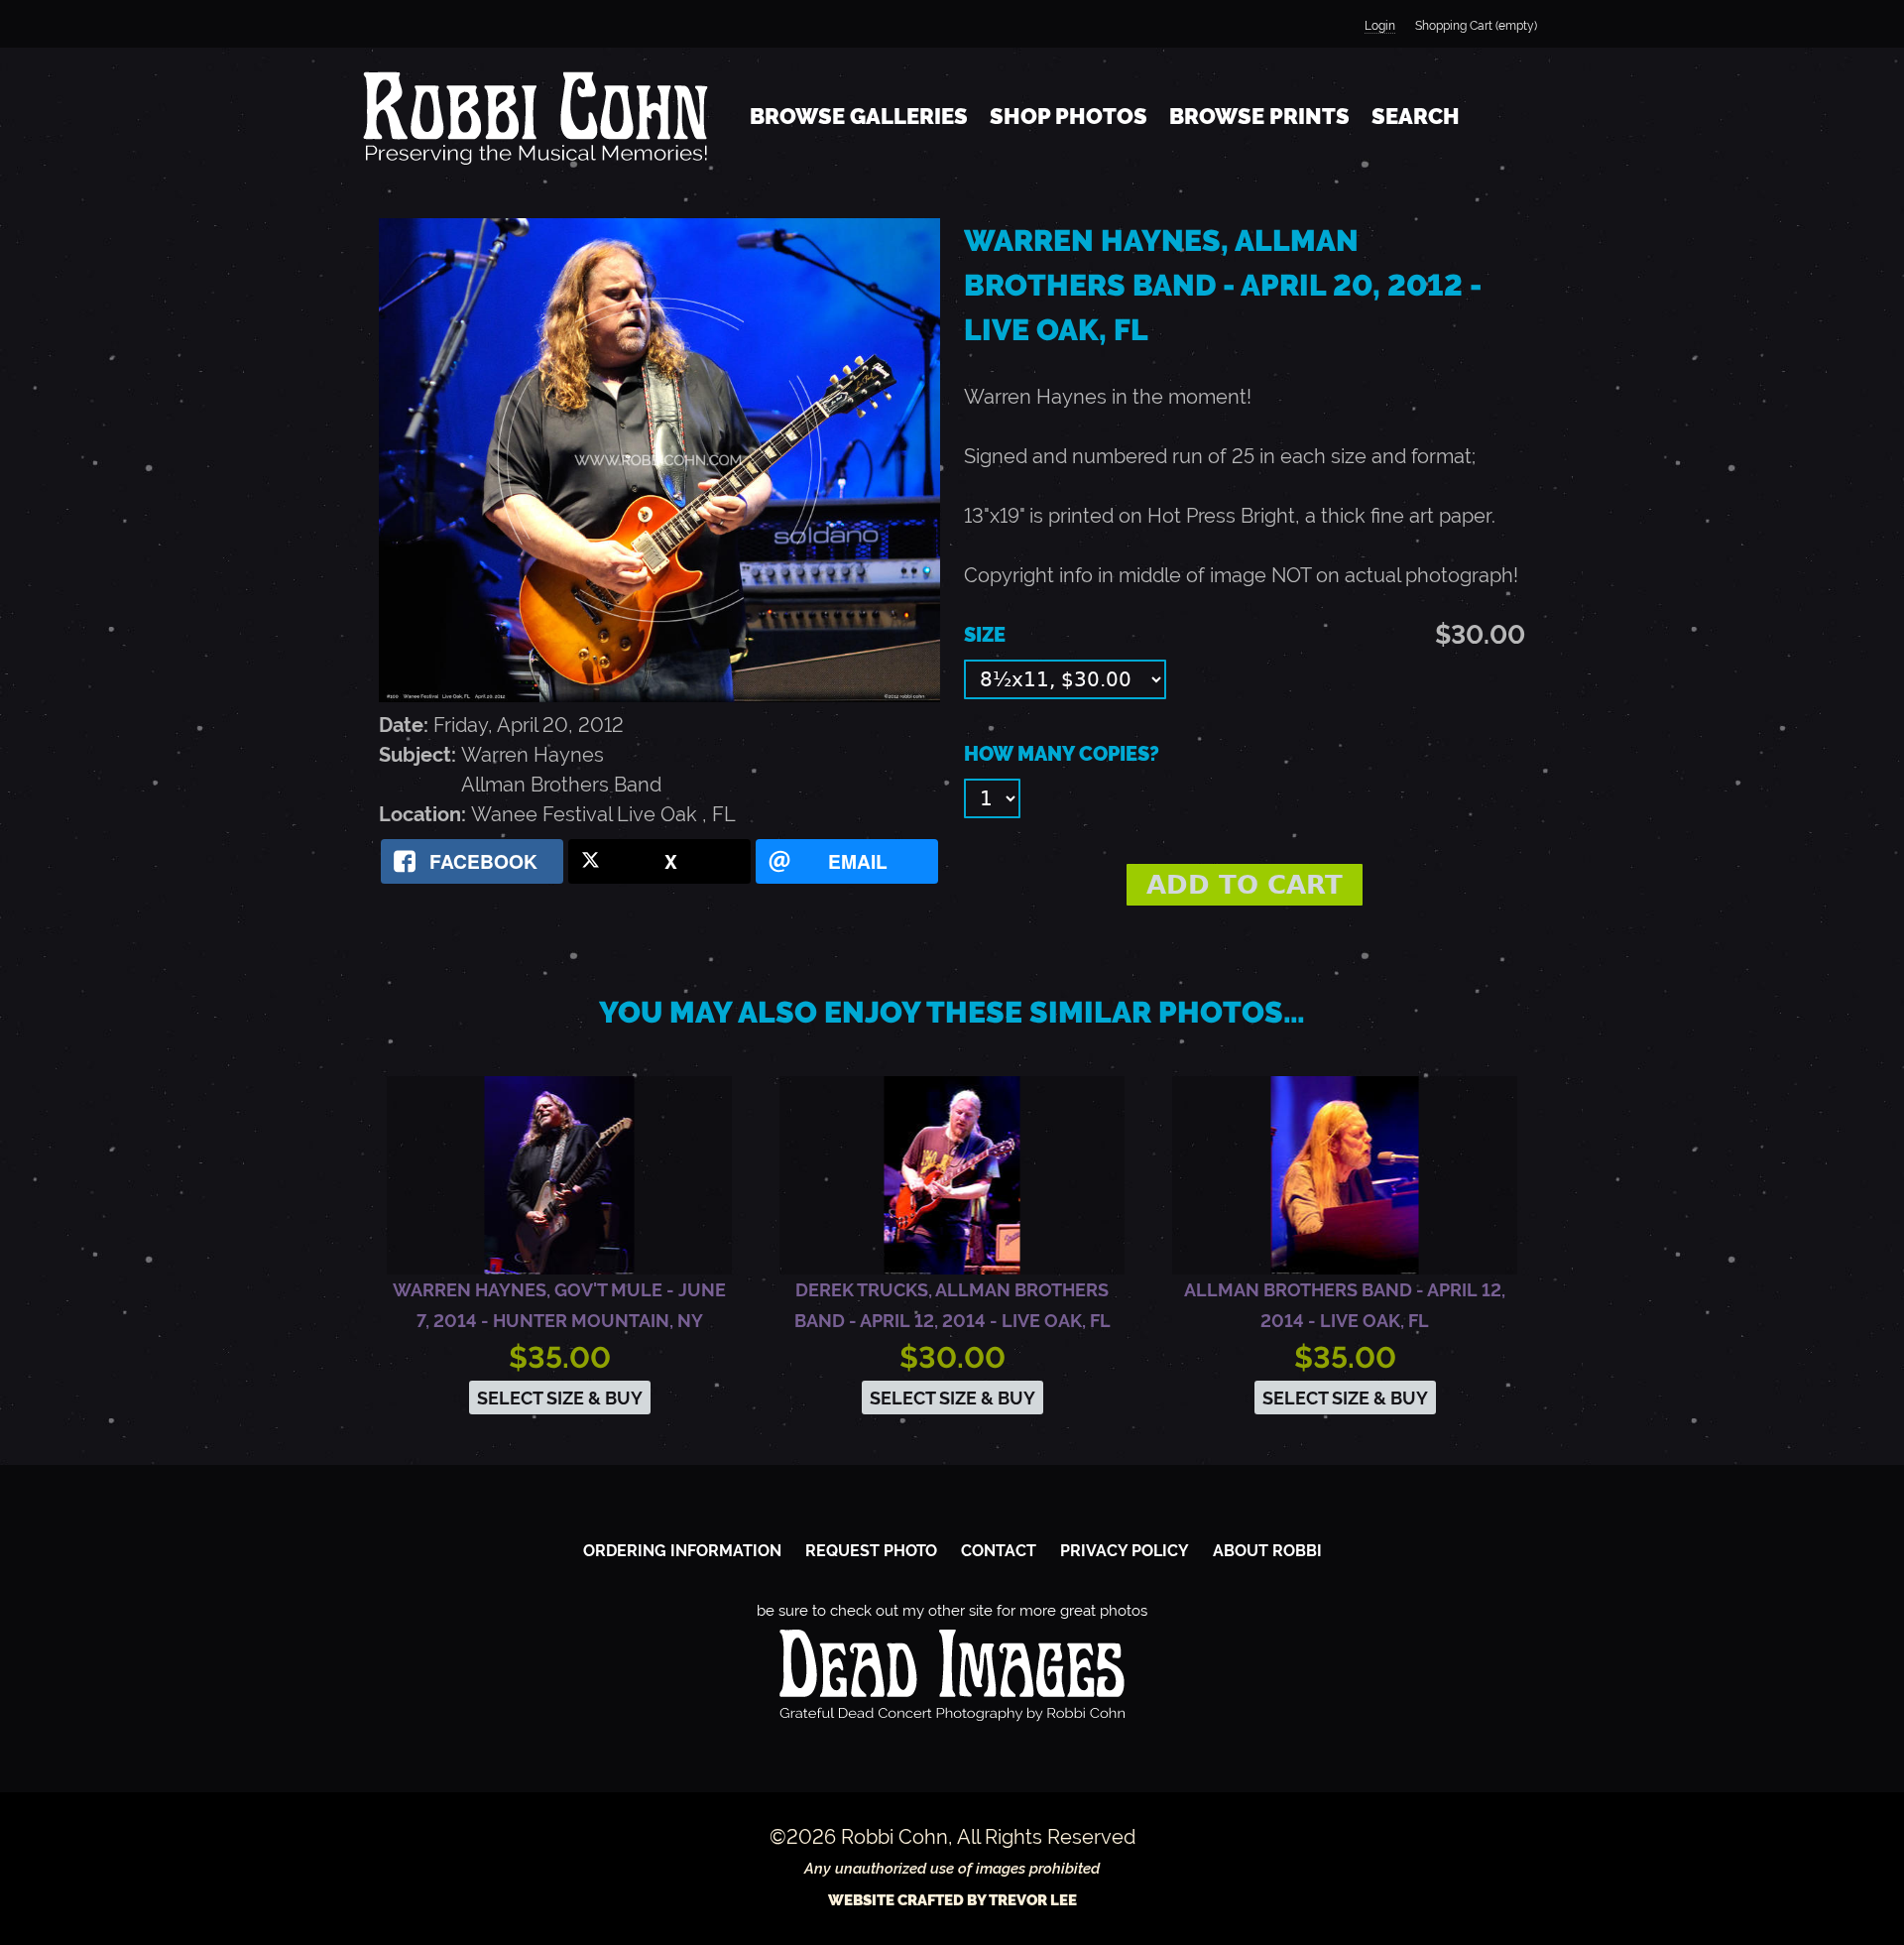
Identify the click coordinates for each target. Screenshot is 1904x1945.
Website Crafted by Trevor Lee (952, 1900)
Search (1416, 116)
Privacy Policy (1125, 1551)
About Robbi (1267, 1551)
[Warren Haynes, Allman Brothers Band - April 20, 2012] (659, 695)
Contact (999, 1551)
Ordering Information (682, 1551)
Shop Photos (1069, 116)
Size (985, 635)
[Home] (535, 117)
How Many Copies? (1062, 754)
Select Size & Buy (560, 1398)
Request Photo (871, 1551)
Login (1380, 26)
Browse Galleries (859, 116)
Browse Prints (1259, 116)
